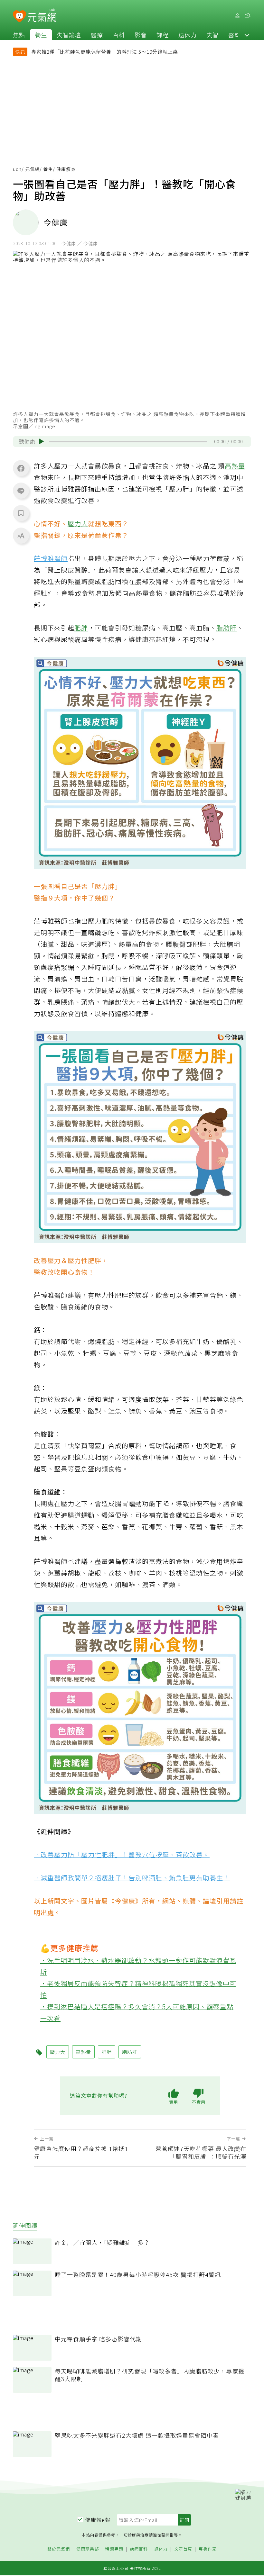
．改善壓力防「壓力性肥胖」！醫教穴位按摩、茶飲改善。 (122, 1854)
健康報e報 (98, 2520)
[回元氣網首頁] (42, 15)
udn (17, 169)
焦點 (19, 35)
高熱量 (235, 466)
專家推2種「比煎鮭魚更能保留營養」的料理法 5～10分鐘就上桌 (105, 52)
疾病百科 (139, 2549)
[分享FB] (21, 468)
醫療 (97, 35)
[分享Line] (21, 491)
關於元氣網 (59, 2549)
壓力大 (78, 524)
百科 (119, 35)
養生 (41, 35)
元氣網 (32, 169)
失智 (212, 35)
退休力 (188, 35)
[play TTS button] (42, 441)
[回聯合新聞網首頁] (19, 17)
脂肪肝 (226, 628)
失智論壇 (69, 35)
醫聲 (234, 35)
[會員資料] (237, 16)
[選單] (248, 16)
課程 (163, 35)
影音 (141, 35)
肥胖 (81, 628)
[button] (247, 35)
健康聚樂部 (88, 2549)
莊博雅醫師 (51, 558)
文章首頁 (183, 2549)
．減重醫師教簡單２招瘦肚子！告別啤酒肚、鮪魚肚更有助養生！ (132, 1878)
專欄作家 (208, 2549)
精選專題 (114, 2549)
